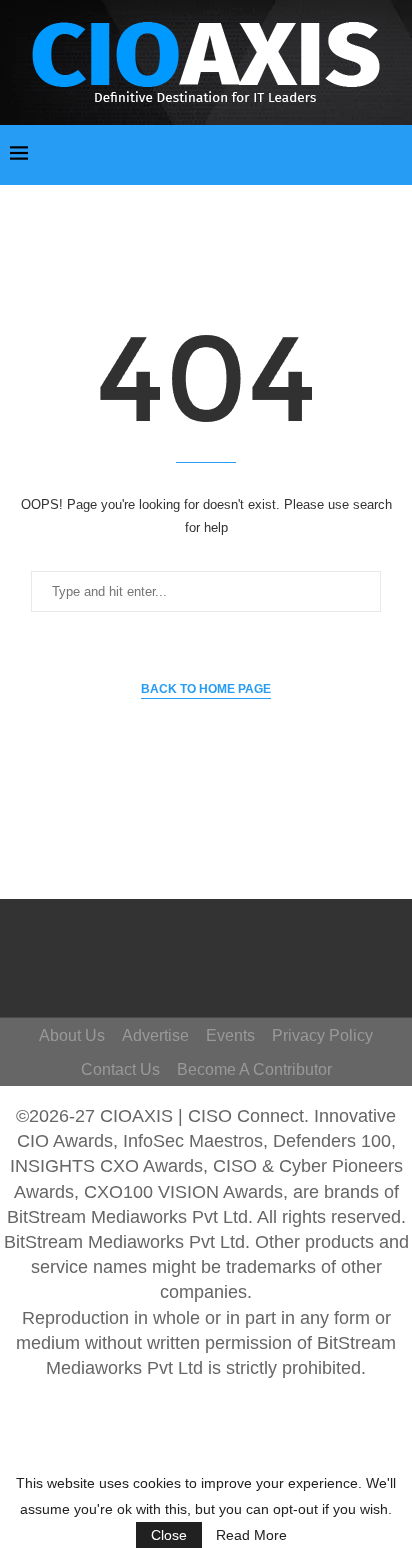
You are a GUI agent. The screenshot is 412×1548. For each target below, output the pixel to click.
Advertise (155, 1035)
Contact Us (120, 1069)
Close (169, 1535)
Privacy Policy (322, 1035)
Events (230, 1035)
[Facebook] (211, 939)
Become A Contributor (254, 1069)
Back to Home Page (206, 689)
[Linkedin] (230, 968)
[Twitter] (240, 939)
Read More (251, 1535)
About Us (72, 1035)
